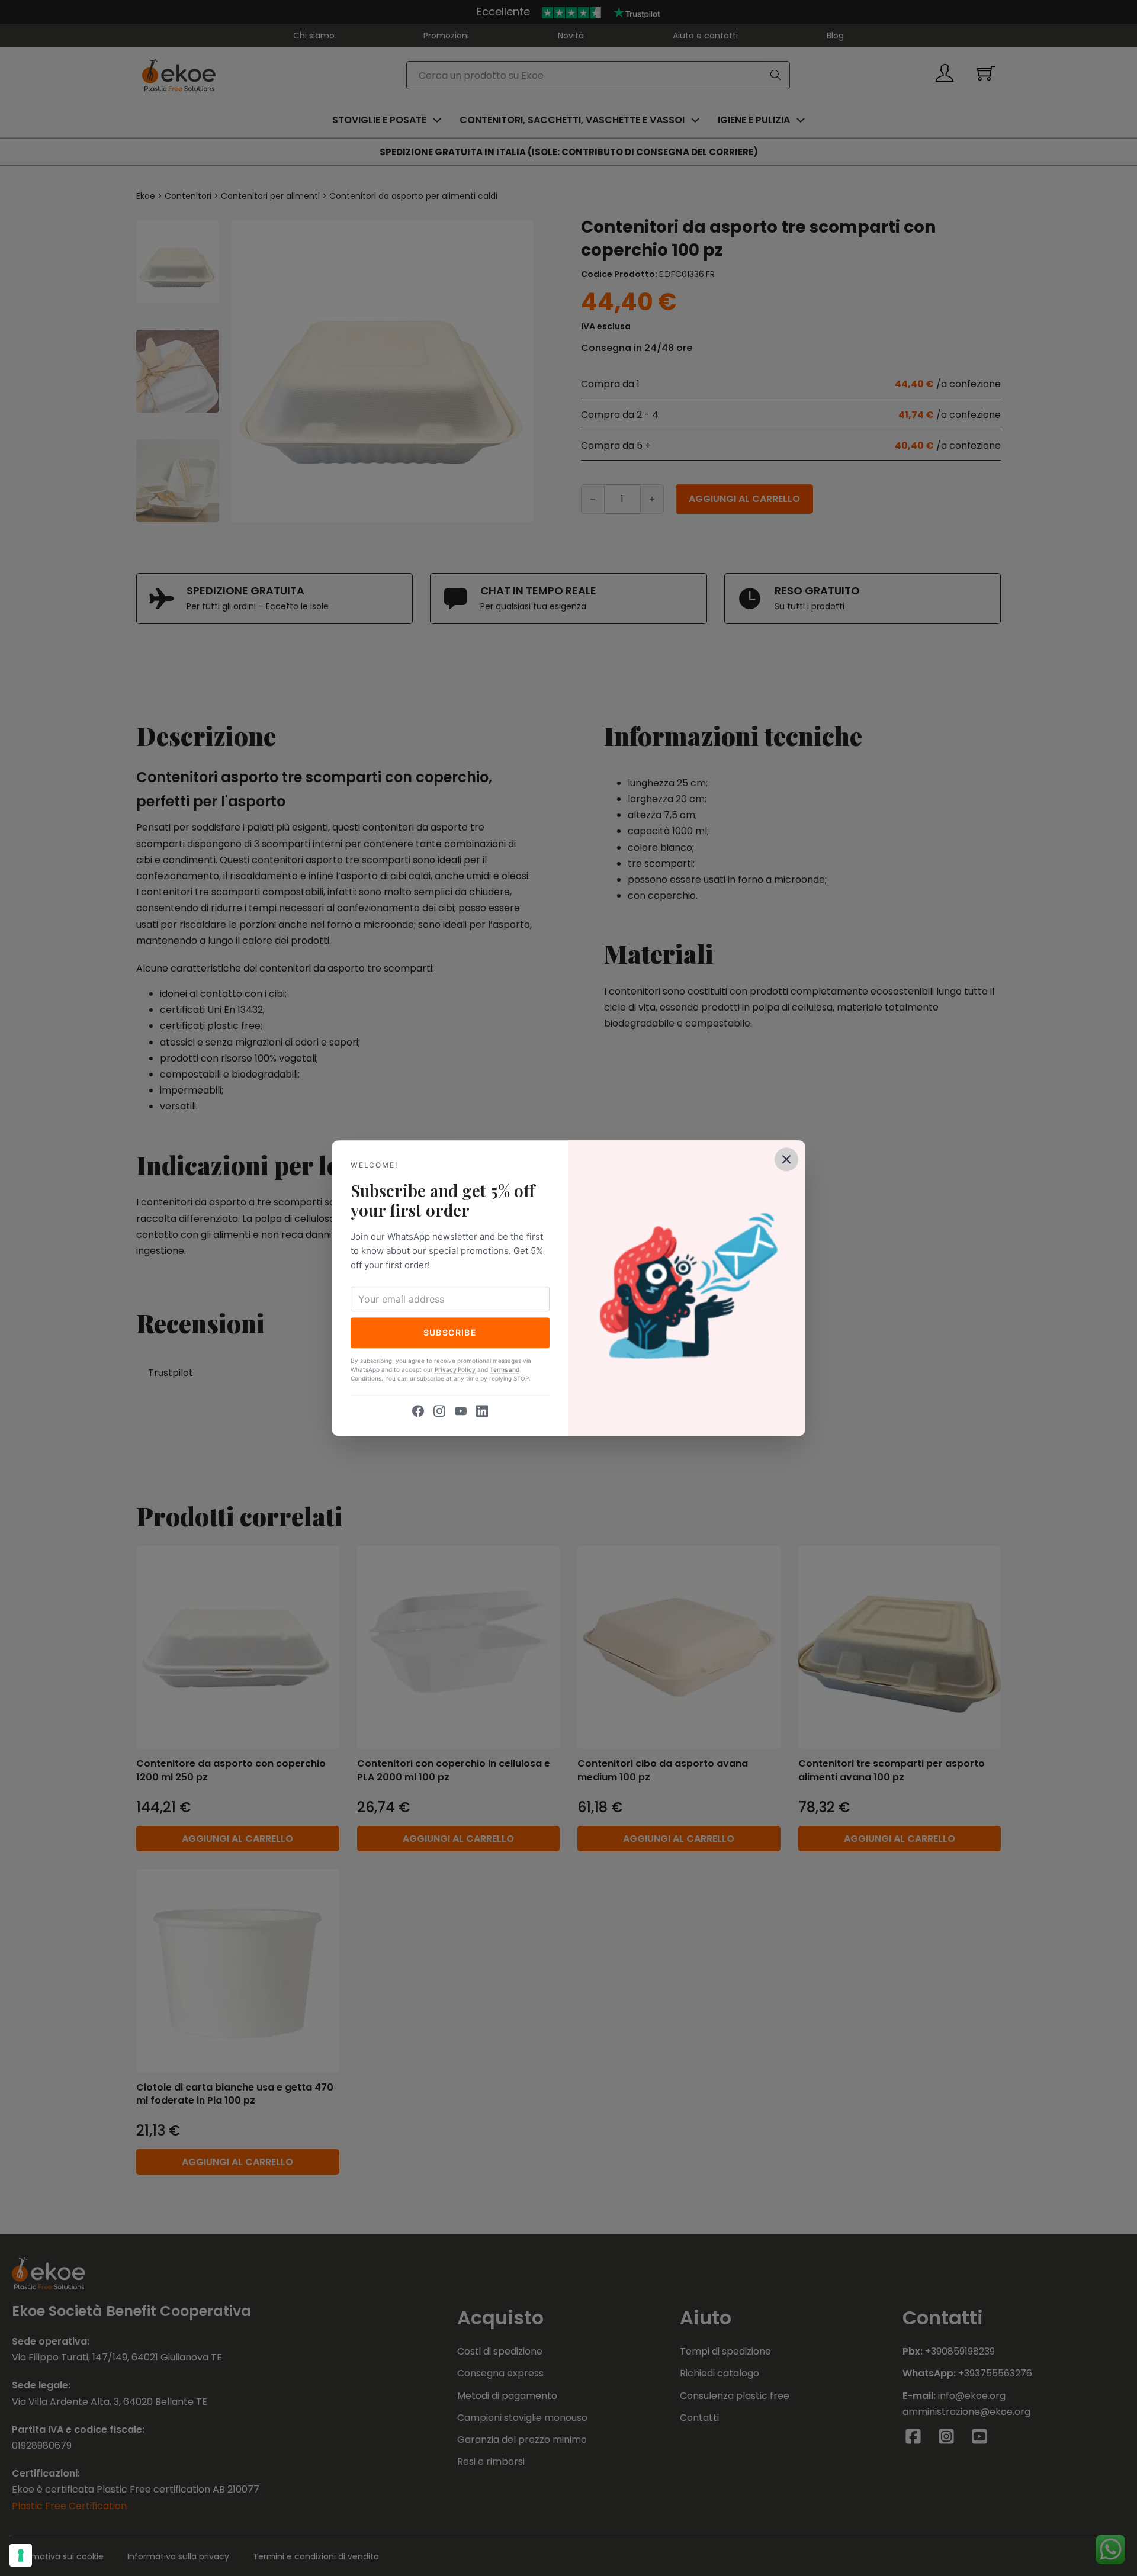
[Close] (786, 1159)
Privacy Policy (455, 1369)
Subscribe (450, 1332)
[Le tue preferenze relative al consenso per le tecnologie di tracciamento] (21, 2555)
